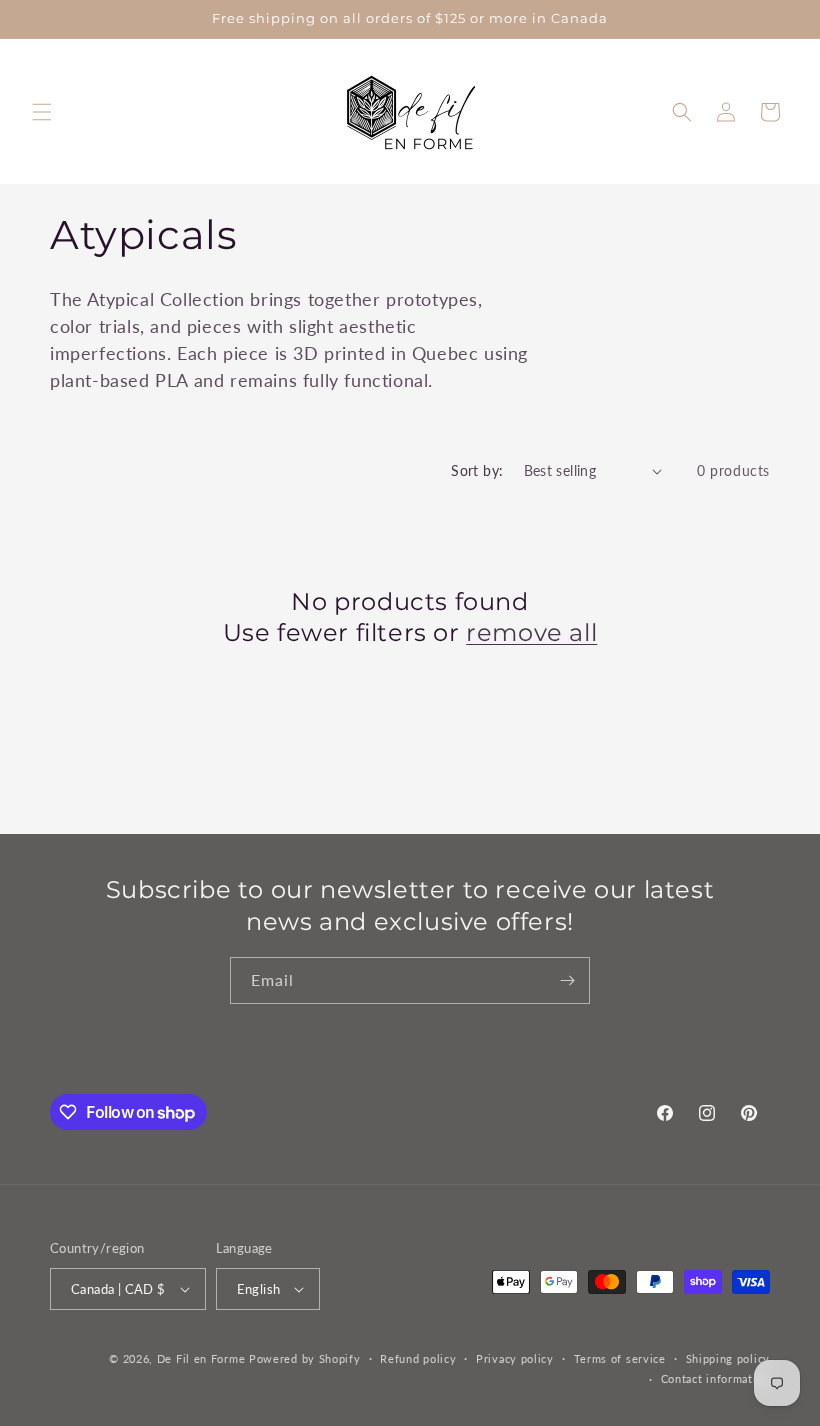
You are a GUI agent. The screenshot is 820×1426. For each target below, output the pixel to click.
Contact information (715, 1378)
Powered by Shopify (305, 1358)
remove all (531, 632)
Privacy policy (515, 1358)
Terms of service (620, 1358)
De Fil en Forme (201, 1358)
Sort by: (477, 470)
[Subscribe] (567, 980)
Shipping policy (728, 1358)
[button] (42, 112)
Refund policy (418, 1358)
